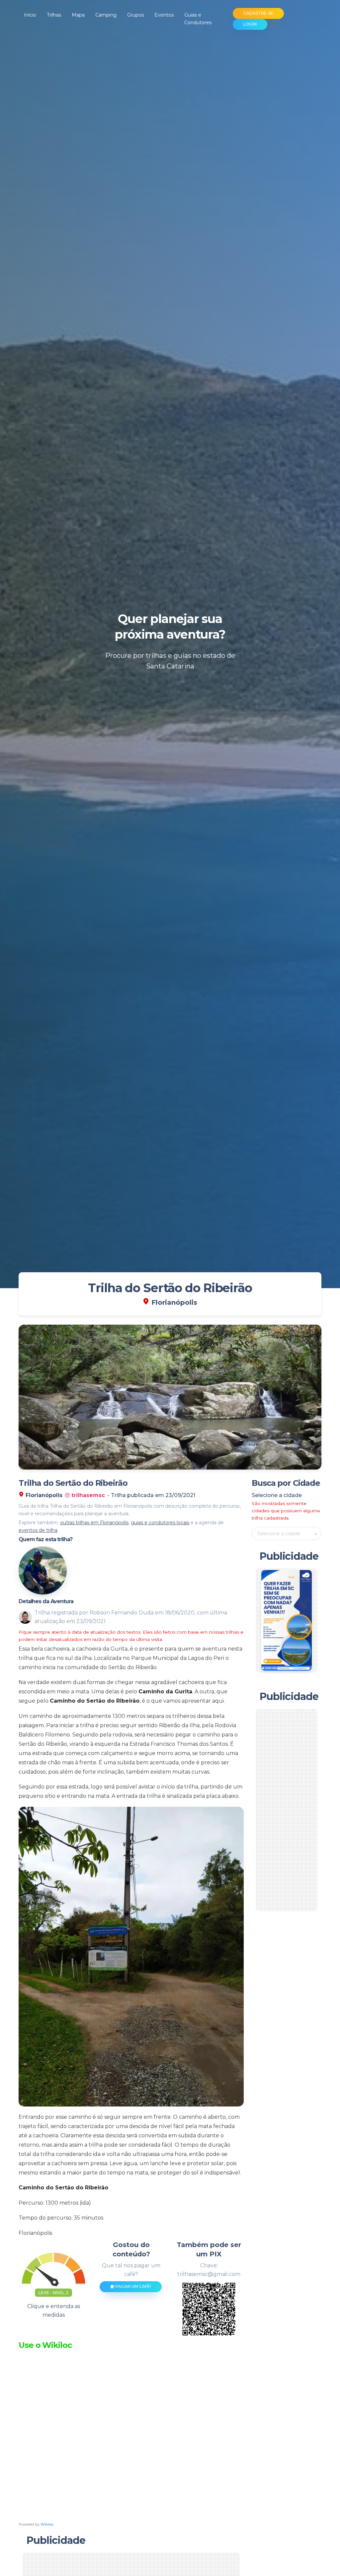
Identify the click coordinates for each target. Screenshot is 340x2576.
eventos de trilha (38, 1530)
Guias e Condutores (198, 19)
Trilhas (54, 15)
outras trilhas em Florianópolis (94, 1523)
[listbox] (287, 1534)
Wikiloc (47, 2524)
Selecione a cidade (277, 1495)
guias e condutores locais (160, 1523)
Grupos (135, 15)
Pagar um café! (133, 2286)
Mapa (78, 15)
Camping (106, 15)
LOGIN (250, 24)
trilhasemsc (87, 1495)
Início (30, 15)
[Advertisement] (291, 1810)
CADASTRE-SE (258, 13)
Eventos (164, 15)
